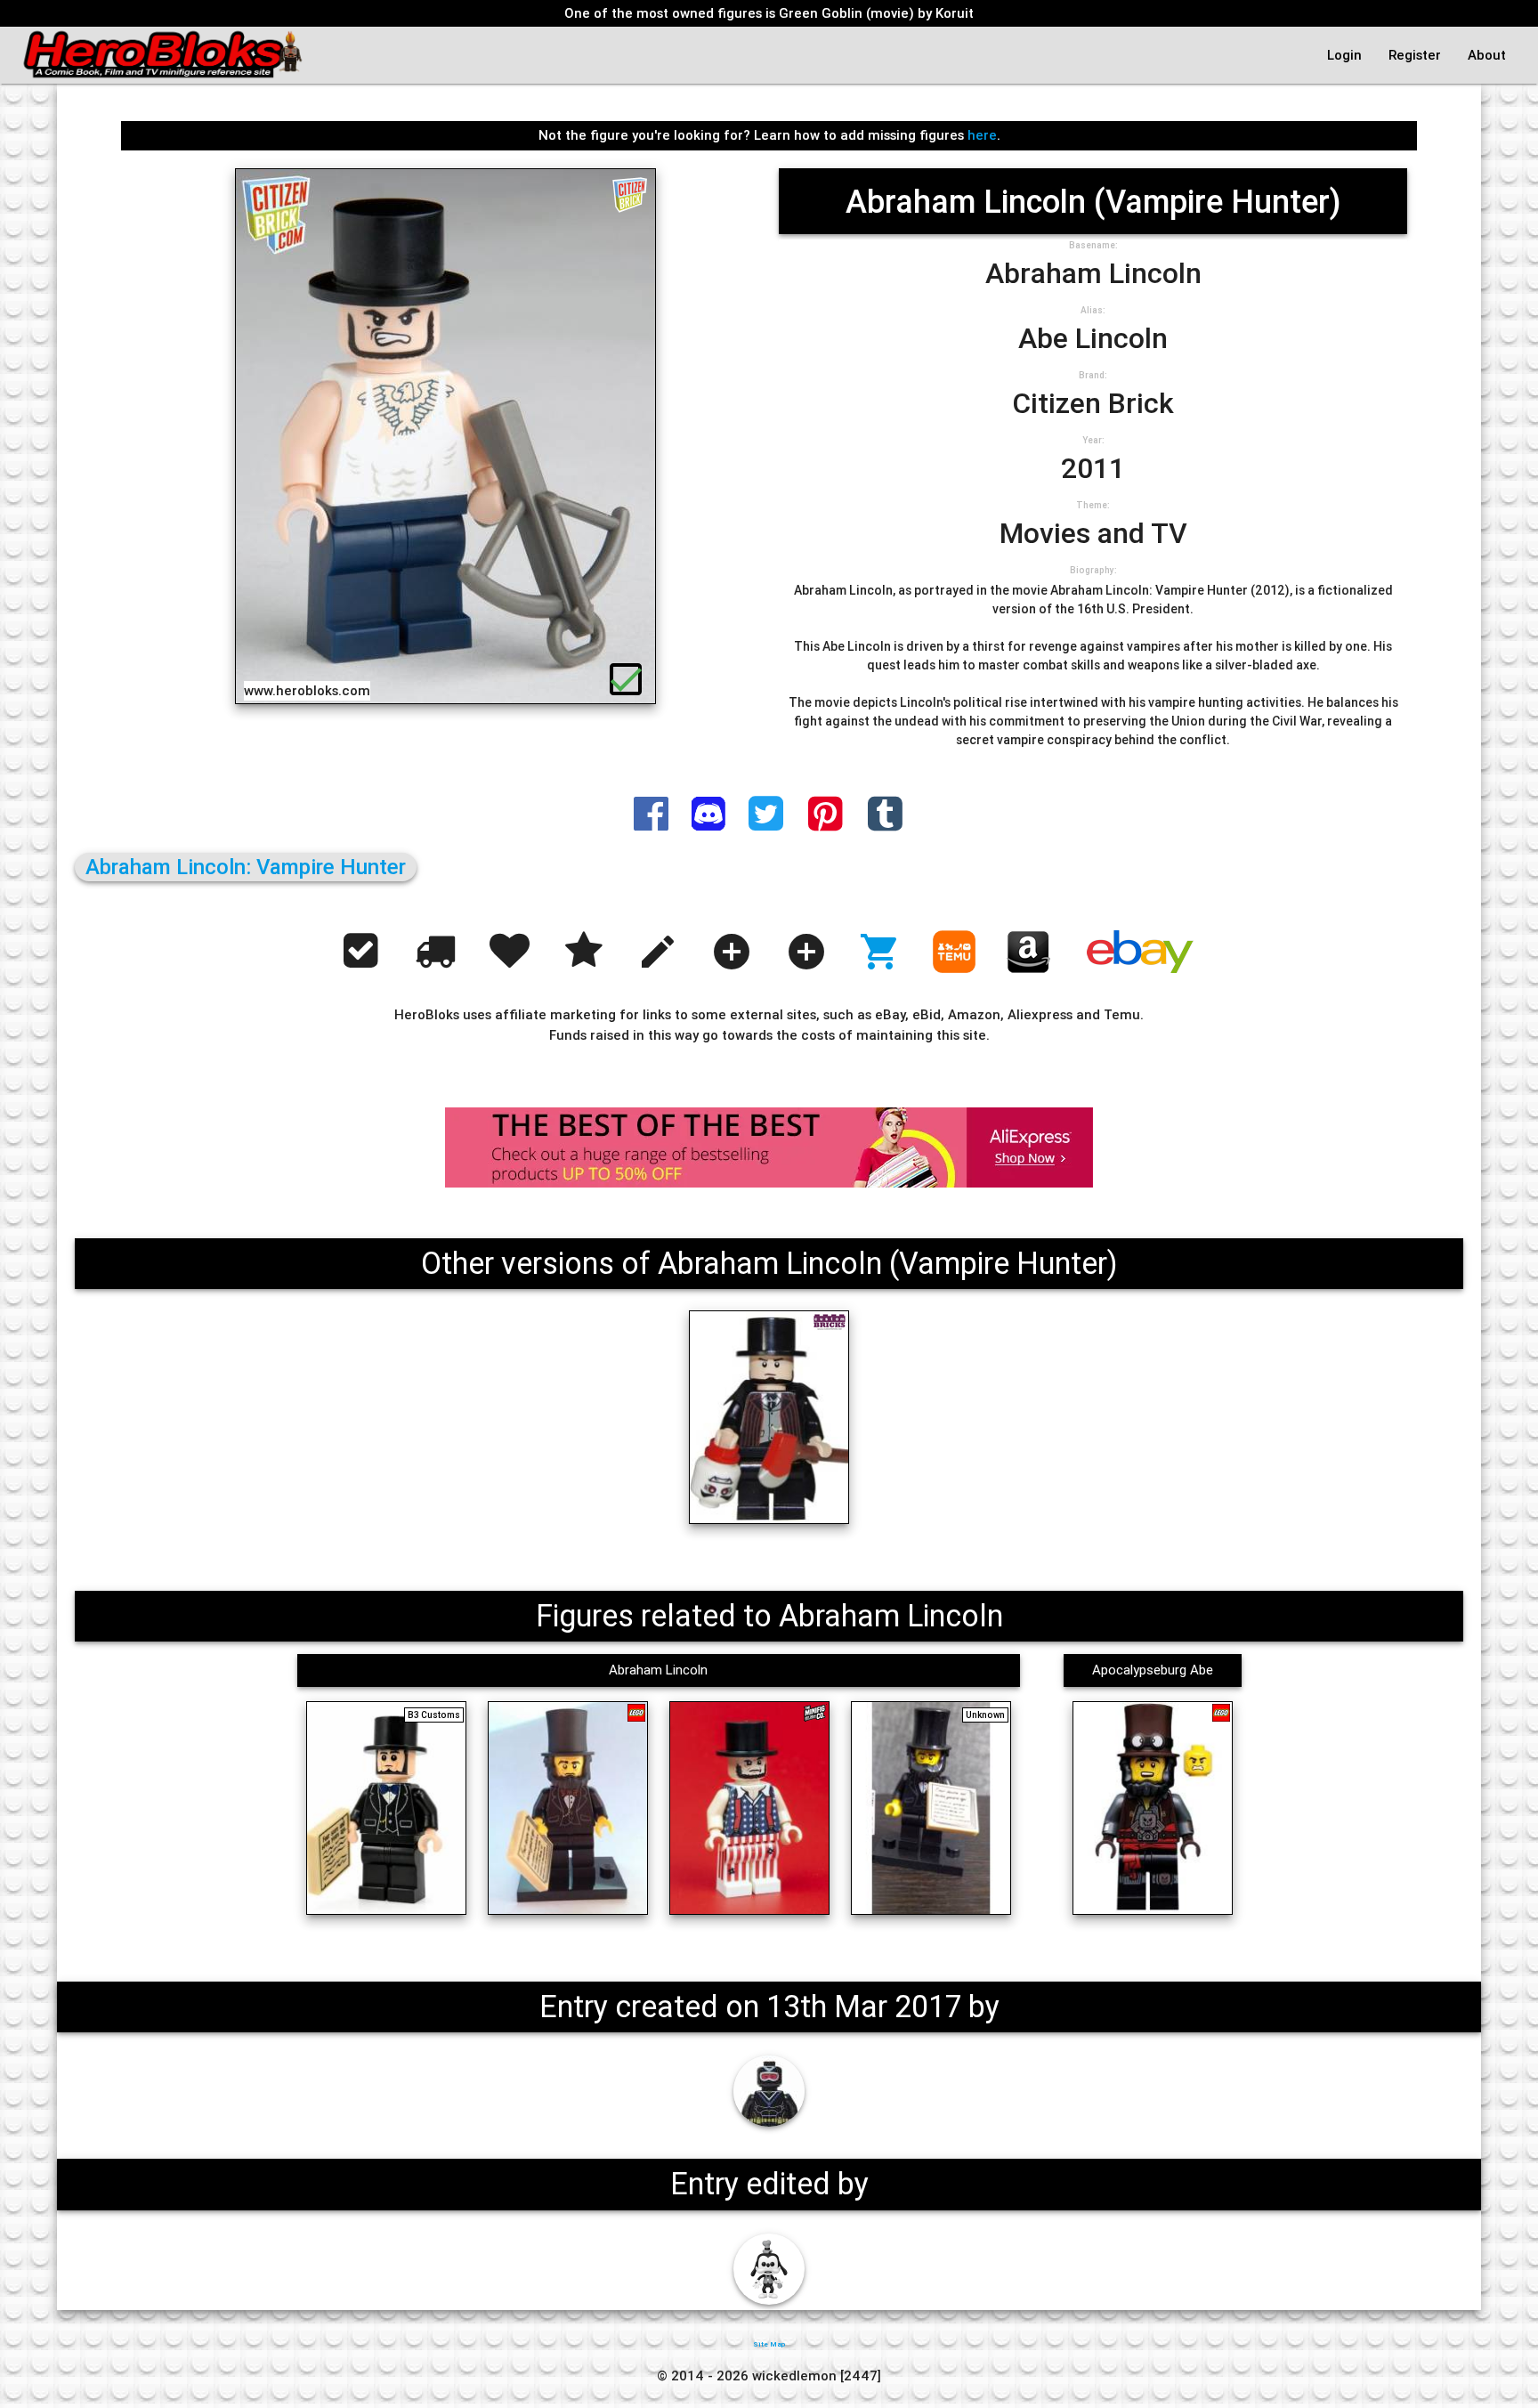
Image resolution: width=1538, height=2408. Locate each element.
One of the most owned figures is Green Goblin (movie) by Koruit (769, 13)
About (1487, 55)
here (982, 135)
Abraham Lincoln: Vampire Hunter (246, 867)
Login (1344, 55)
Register (1415, 55)
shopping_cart (880, 952)
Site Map (769, 2344)
